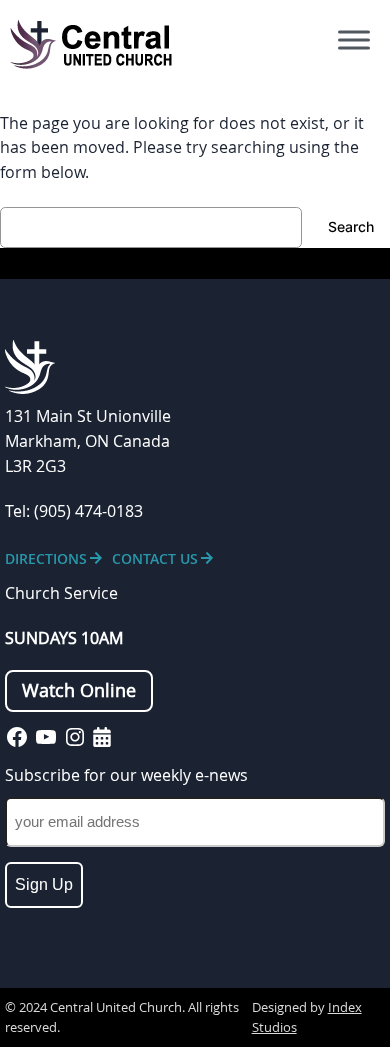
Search (351, 226)
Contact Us (155, 558)
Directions (46, 558)
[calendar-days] (102, 737)
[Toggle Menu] (354, 40)
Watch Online (79, 690)
